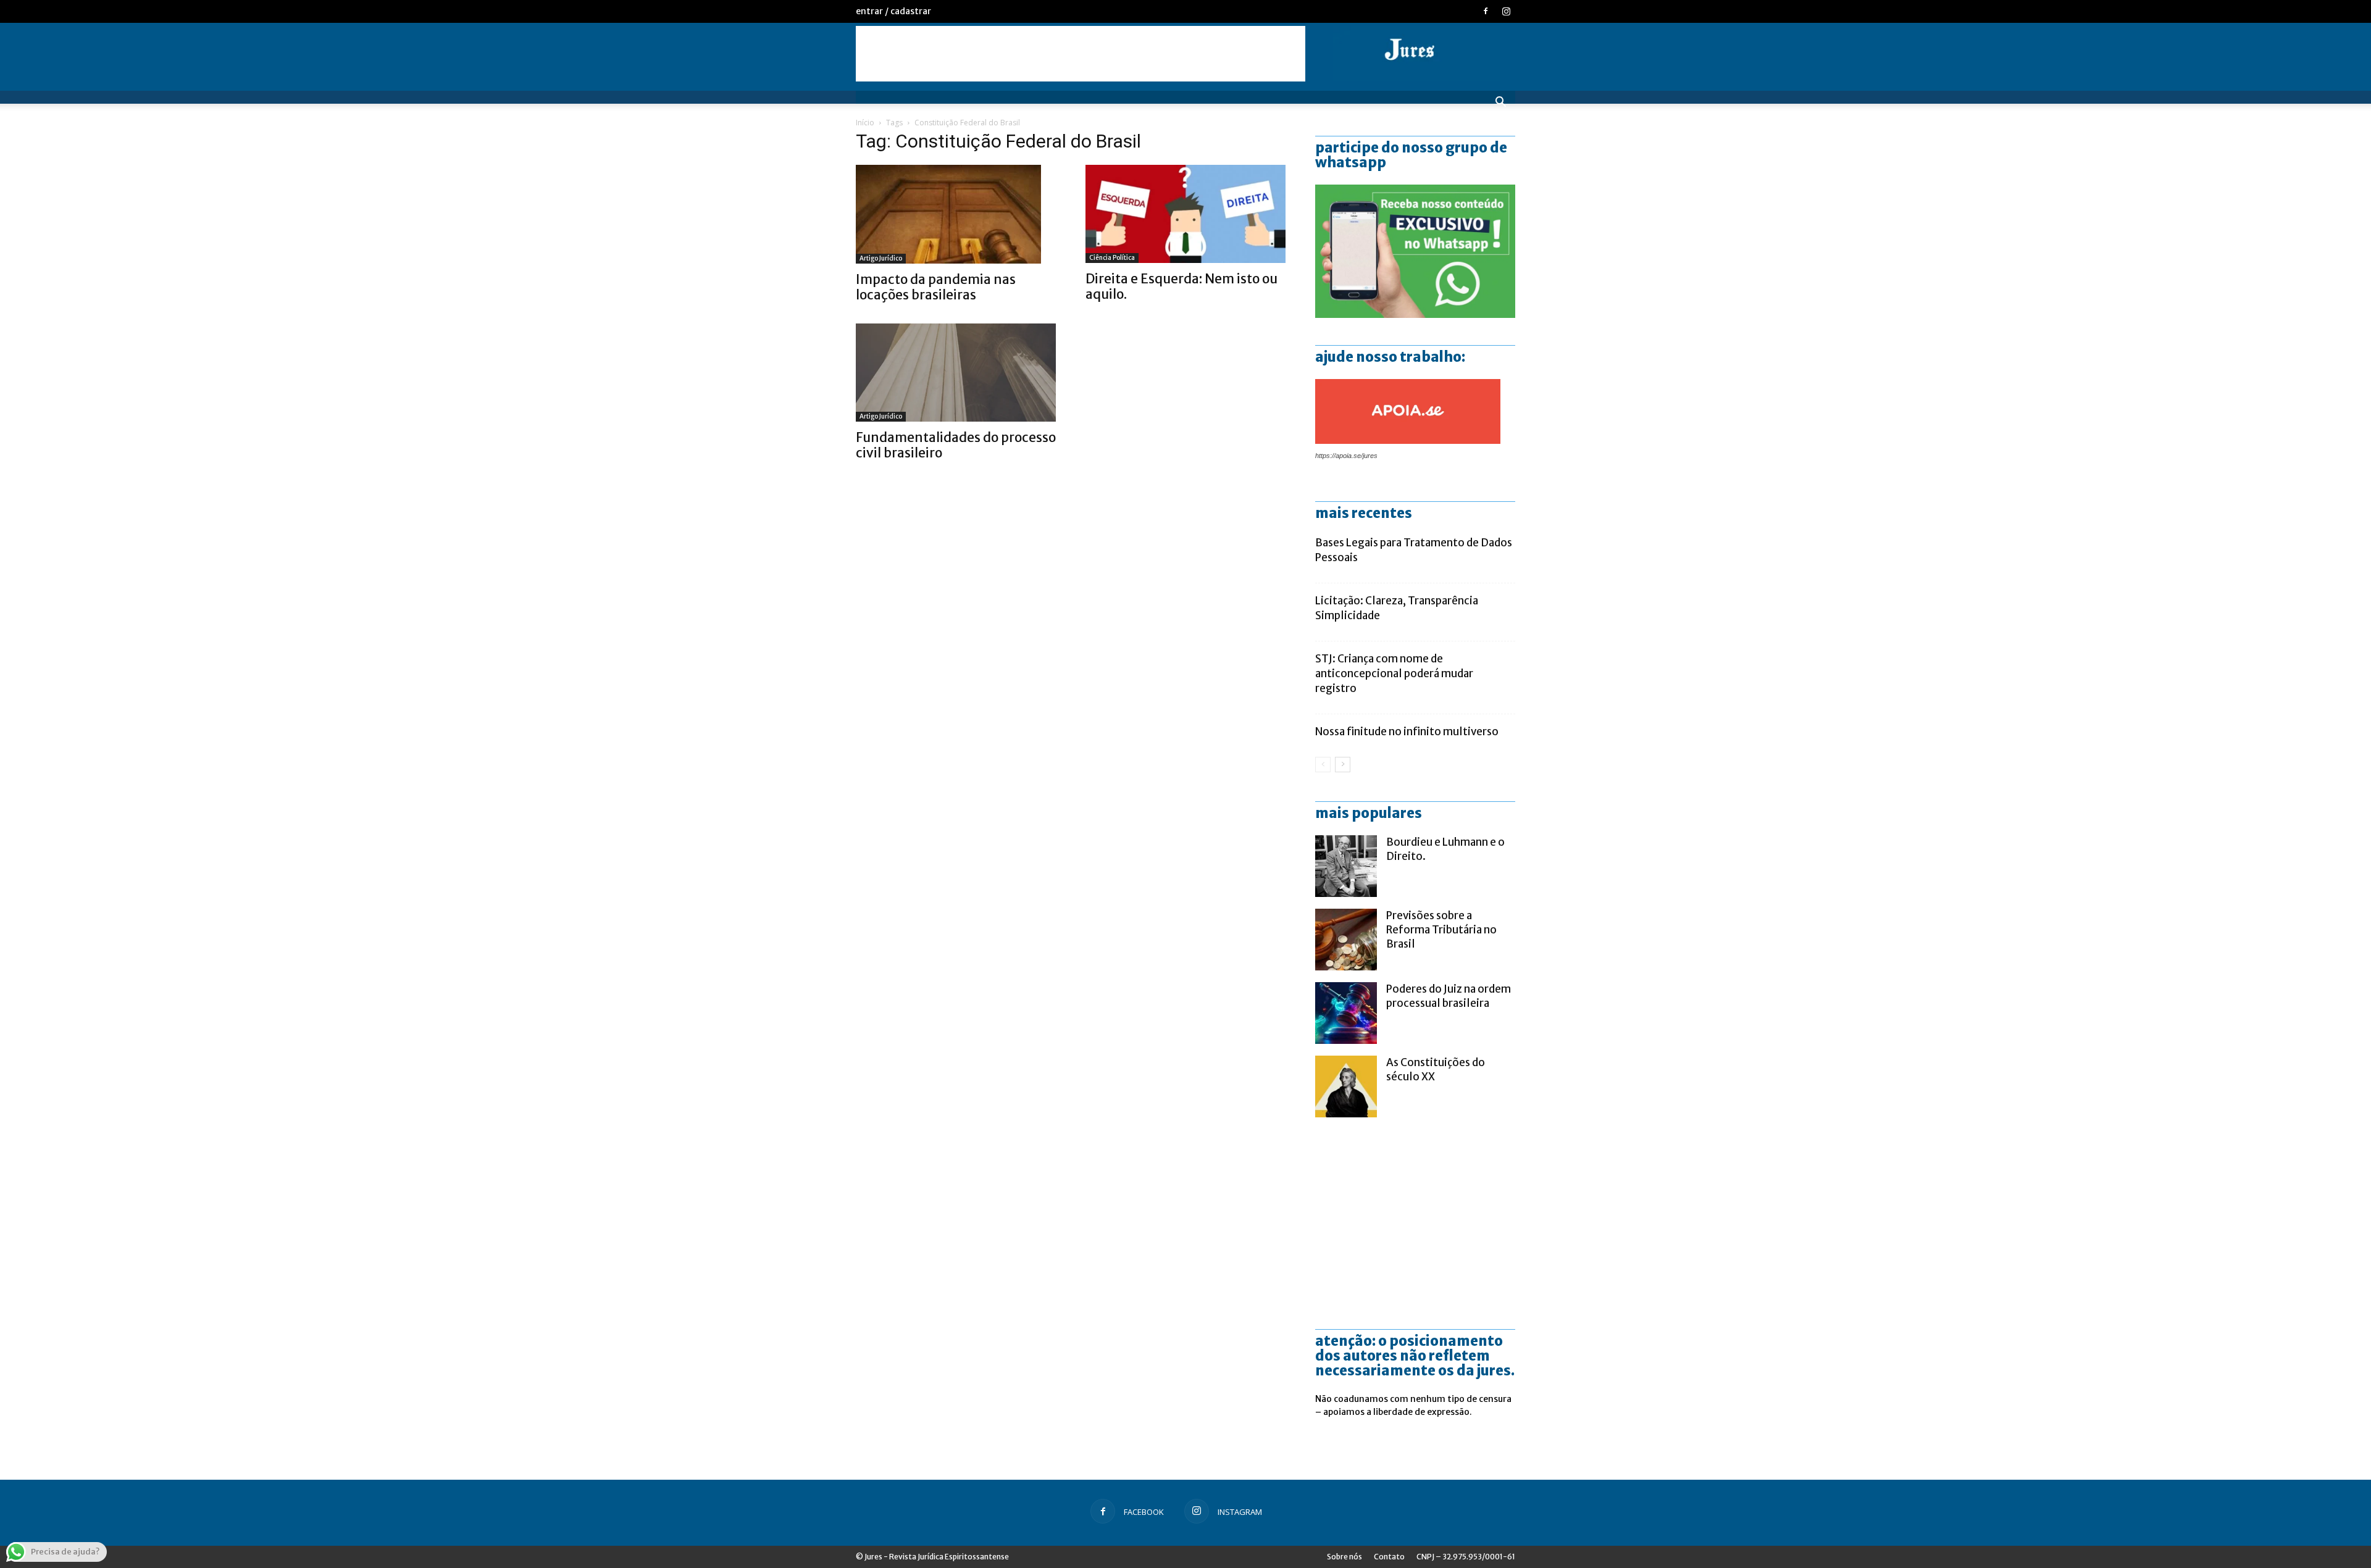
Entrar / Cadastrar (893, 11)
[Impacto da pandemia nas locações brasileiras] (956, 214)
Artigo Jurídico (881, 258)
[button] (1500, 103)
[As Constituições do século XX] (1346, 1086)
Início (865, 123)
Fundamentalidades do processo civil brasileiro (956, 445)
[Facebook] (1486, 11)
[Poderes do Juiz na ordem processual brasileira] (1346, 1013)
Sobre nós (1344, 1557)
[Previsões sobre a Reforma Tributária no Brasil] (1346, 940)
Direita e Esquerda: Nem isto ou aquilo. (1181, 286)
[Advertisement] (1081, 54)
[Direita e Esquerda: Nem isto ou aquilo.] (1185, 214)
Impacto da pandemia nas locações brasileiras (936, 287)
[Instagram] (1506, 11)
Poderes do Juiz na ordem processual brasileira (1449, 996)
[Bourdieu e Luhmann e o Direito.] (1346, 866)
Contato (1389, 1557)
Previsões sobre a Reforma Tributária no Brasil (1441, 930)
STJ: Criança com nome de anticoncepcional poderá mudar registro (1394, 673)
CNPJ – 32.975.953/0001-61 (1466, 1557)
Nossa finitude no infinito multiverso (1407, 732)
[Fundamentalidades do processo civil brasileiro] (956, 373)
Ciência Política (1112, 258)
